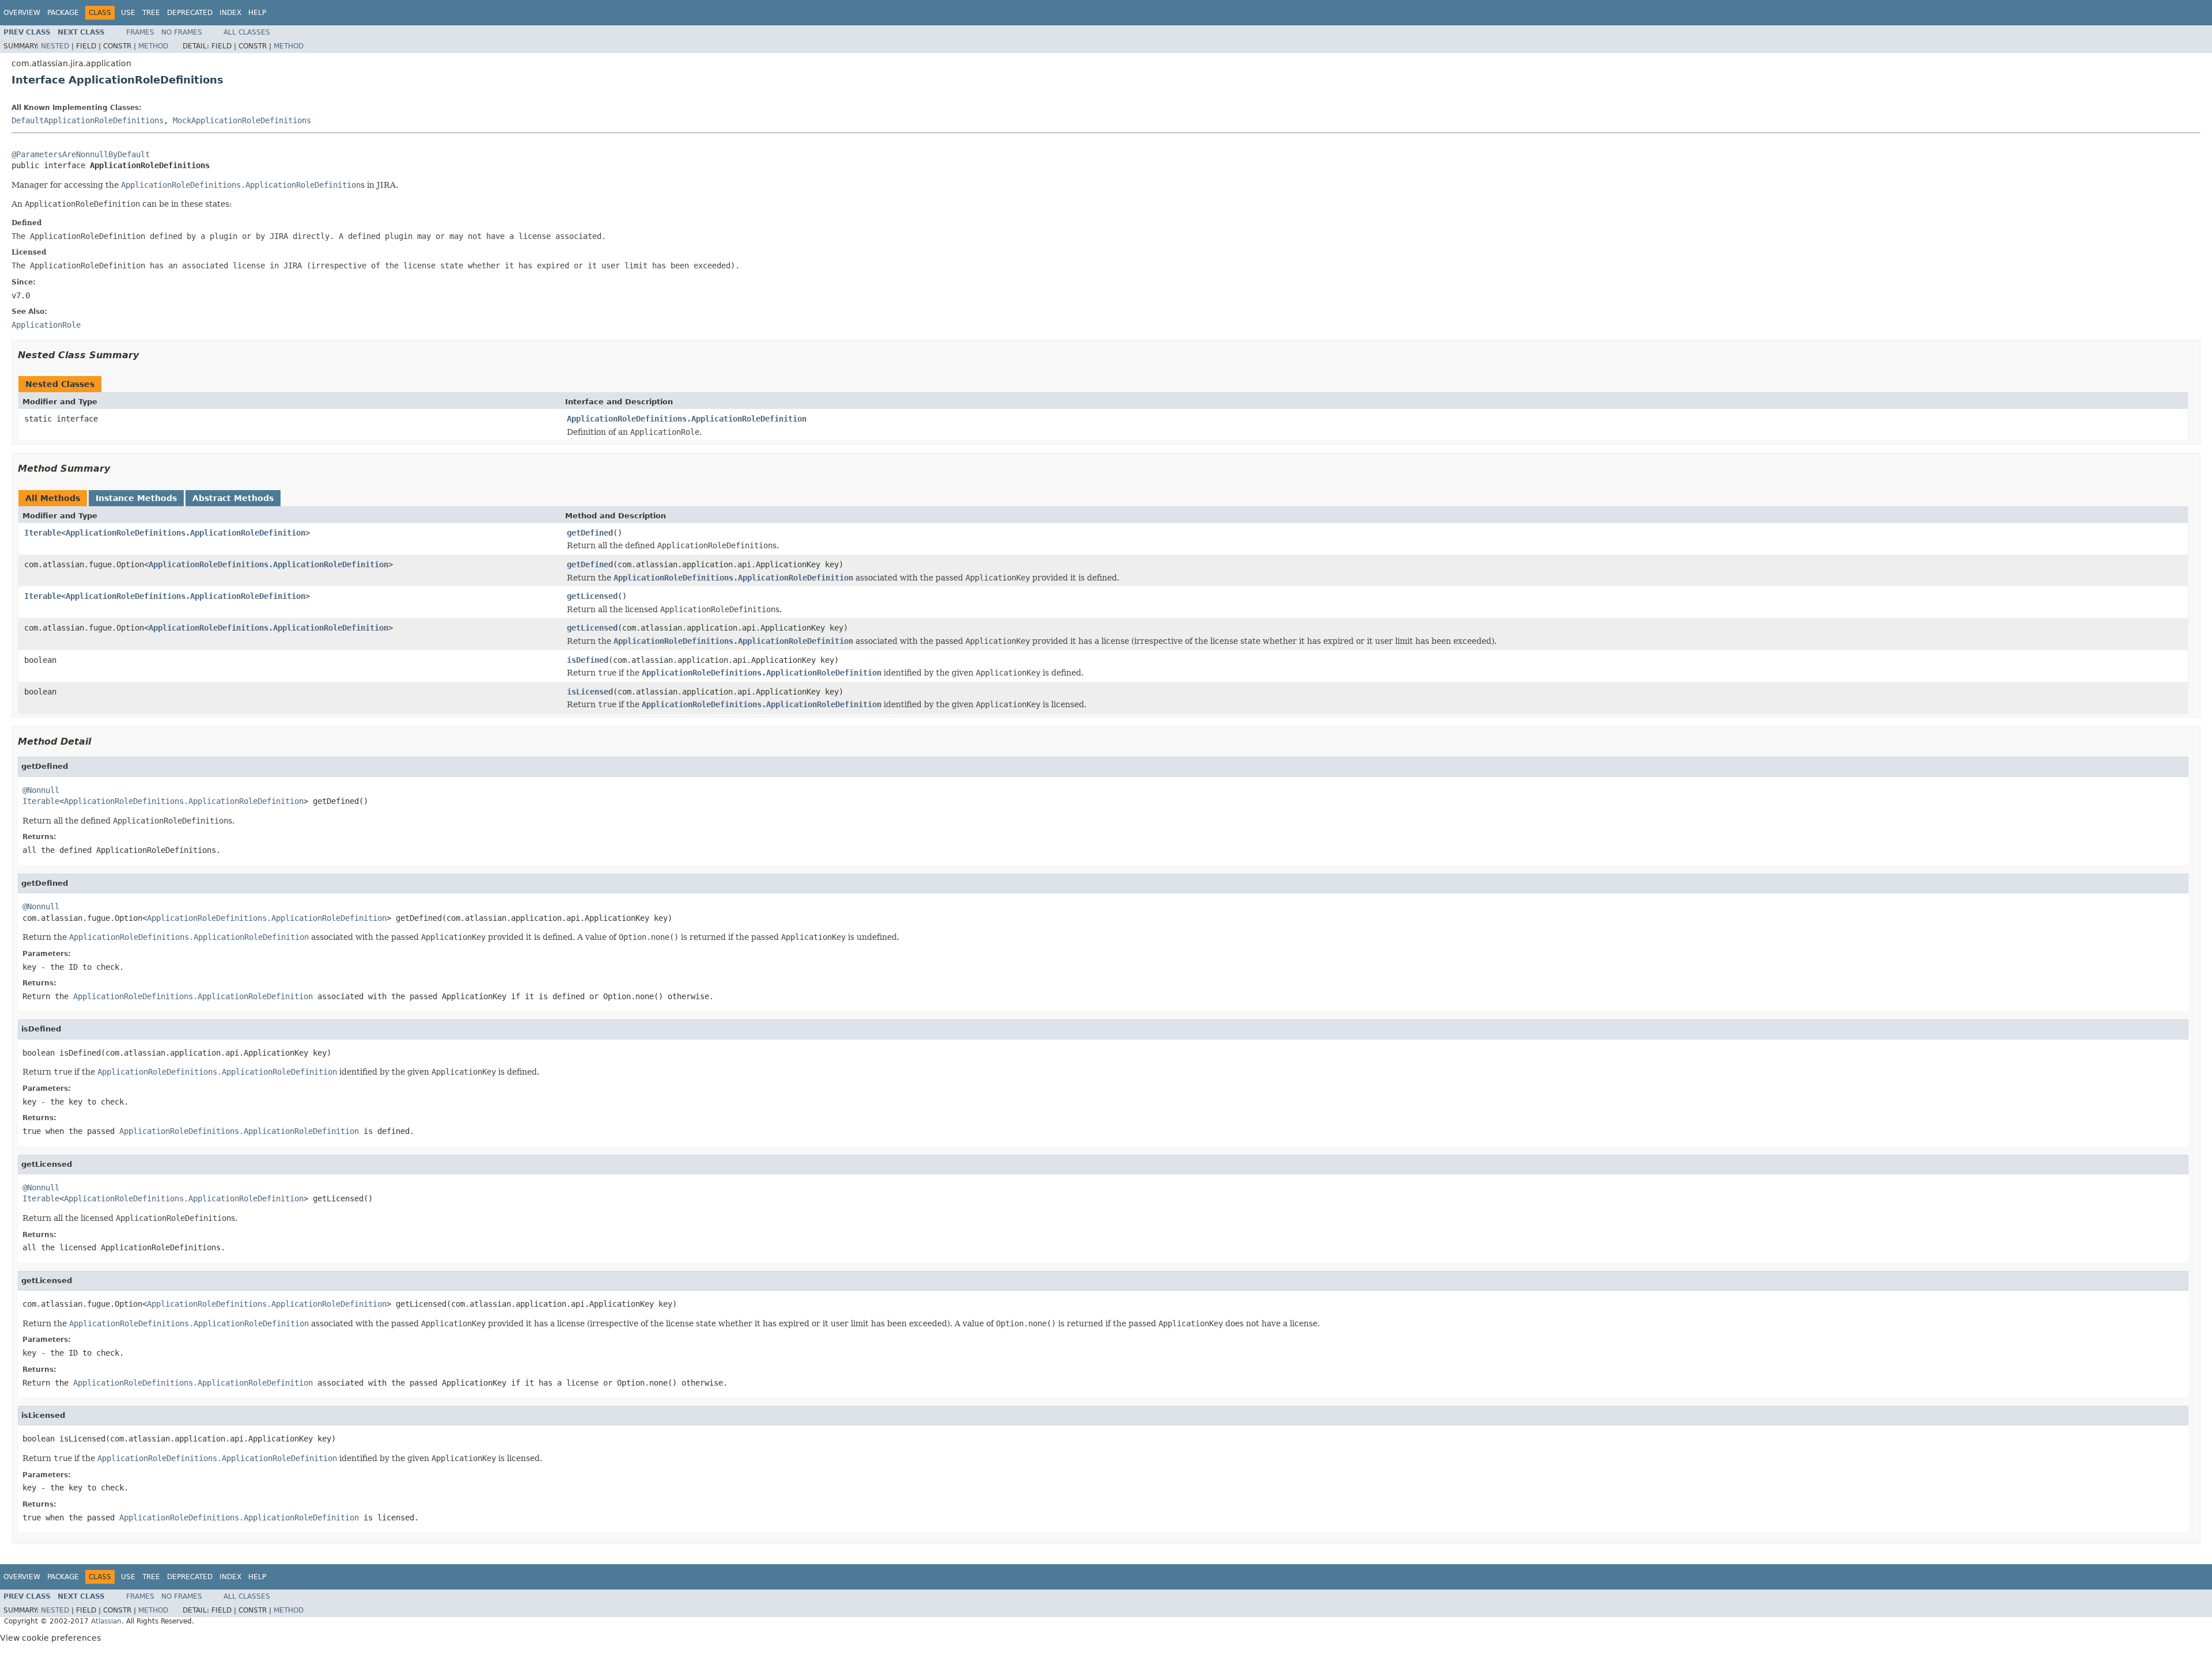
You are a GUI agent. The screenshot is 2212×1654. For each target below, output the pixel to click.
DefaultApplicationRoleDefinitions (88, 120)
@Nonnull (41, 790)
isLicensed (590, 692)
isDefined (588, 660)
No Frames (182, 32)
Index (230, 13)
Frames (140, 32)
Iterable (43, 533)
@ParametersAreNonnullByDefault (81, 154)
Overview (22, 13)
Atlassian (106, 1621)
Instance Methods (136, 498)
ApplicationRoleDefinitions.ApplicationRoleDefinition (687, 419)
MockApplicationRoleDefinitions (242, 120)
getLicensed (592, 596)
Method (153, 46)
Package (63, 13)
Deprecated (190, 13)
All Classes (247, 32)
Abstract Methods (233, 498)
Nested (55, 46)
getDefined (590, 533)
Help (257, 13)
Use (128, 13)
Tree (151, 13)
